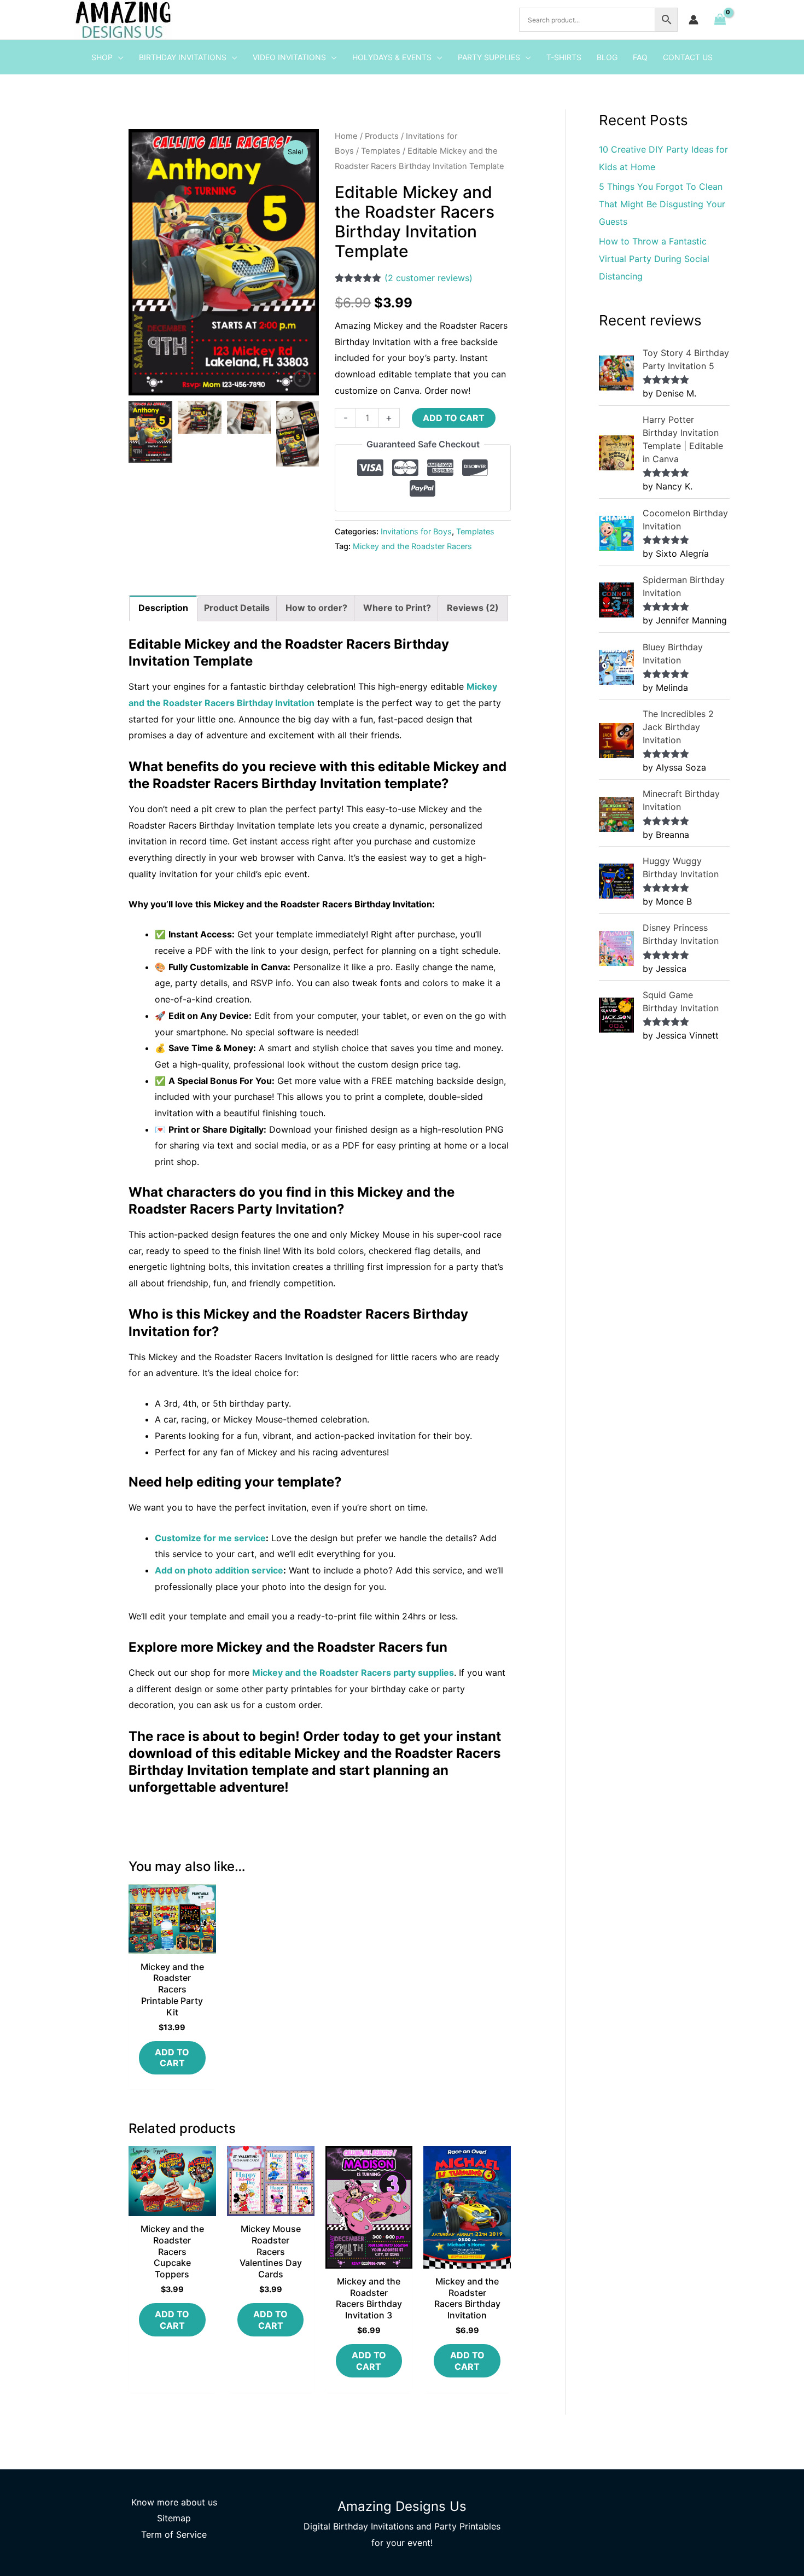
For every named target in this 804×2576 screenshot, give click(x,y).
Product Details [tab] (237, 608)
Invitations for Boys (416, 531)
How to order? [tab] (316, 608)
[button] (118, 57)
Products (382, 136)
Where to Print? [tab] (397, 608)
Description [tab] (163, 608)
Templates (381, 151)
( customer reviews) (429, 278)
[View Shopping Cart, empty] (720, 20)
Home (346, 136)
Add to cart (454, 418)
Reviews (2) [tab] (473, 608)
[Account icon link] (694, 20)
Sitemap (174, 2518)
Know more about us (174, 2502)
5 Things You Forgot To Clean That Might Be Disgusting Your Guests (662, 204)
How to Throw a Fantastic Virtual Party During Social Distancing (654, 259)
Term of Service (174, 2534)
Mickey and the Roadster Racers (412, 546)
